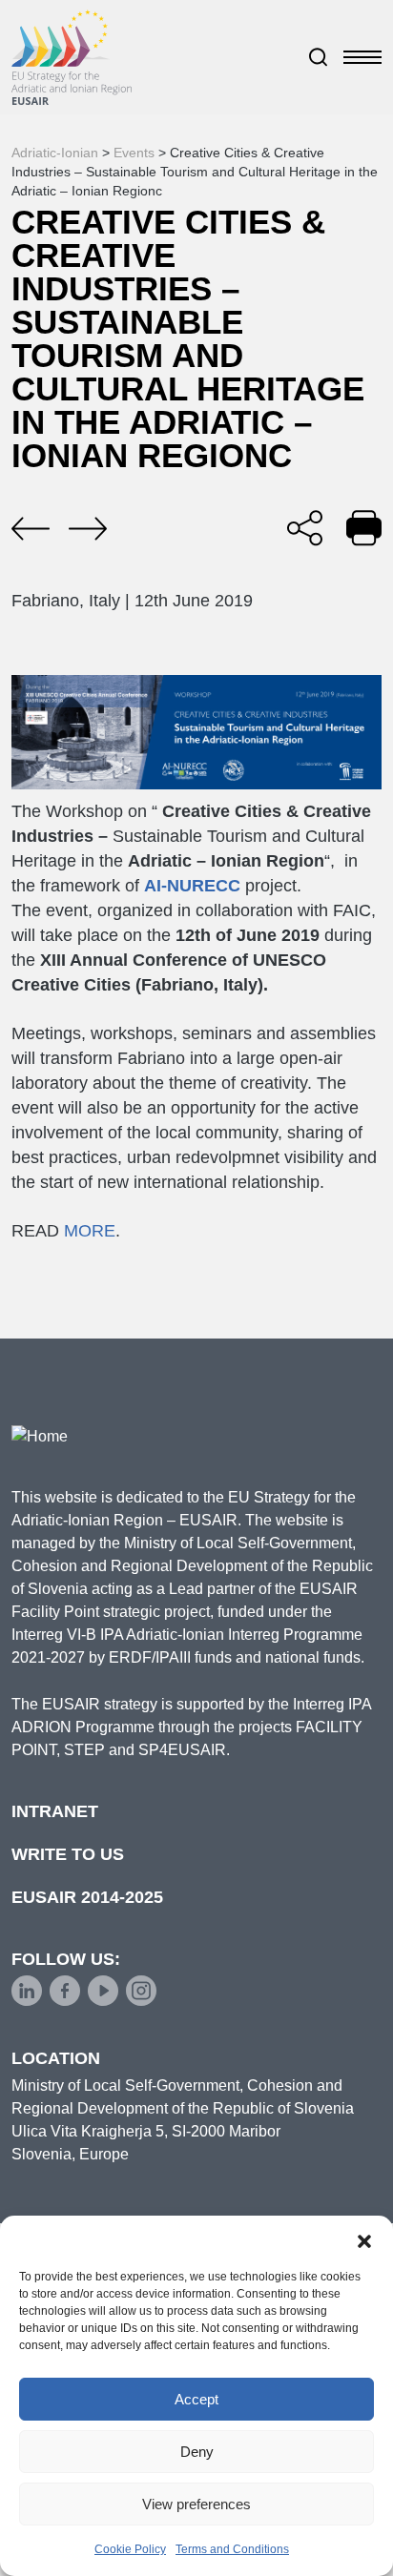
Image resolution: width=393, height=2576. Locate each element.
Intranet (55, 1811)
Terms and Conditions (232, 2549)
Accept (196, 2399)
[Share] (305, 528)
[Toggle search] (319, 57)
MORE (90, 1231)
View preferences (196, 2504)
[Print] (364, 528)
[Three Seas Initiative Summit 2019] (31, 529)
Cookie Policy (130, 2549)
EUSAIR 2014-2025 (87, 1897)
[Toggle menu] (362, 57)
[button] (364, 2239)
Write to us (68, 1854)
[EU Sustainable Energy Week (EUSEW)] (88, 529)
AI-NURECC (195, 886)
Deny (197, 2452)
